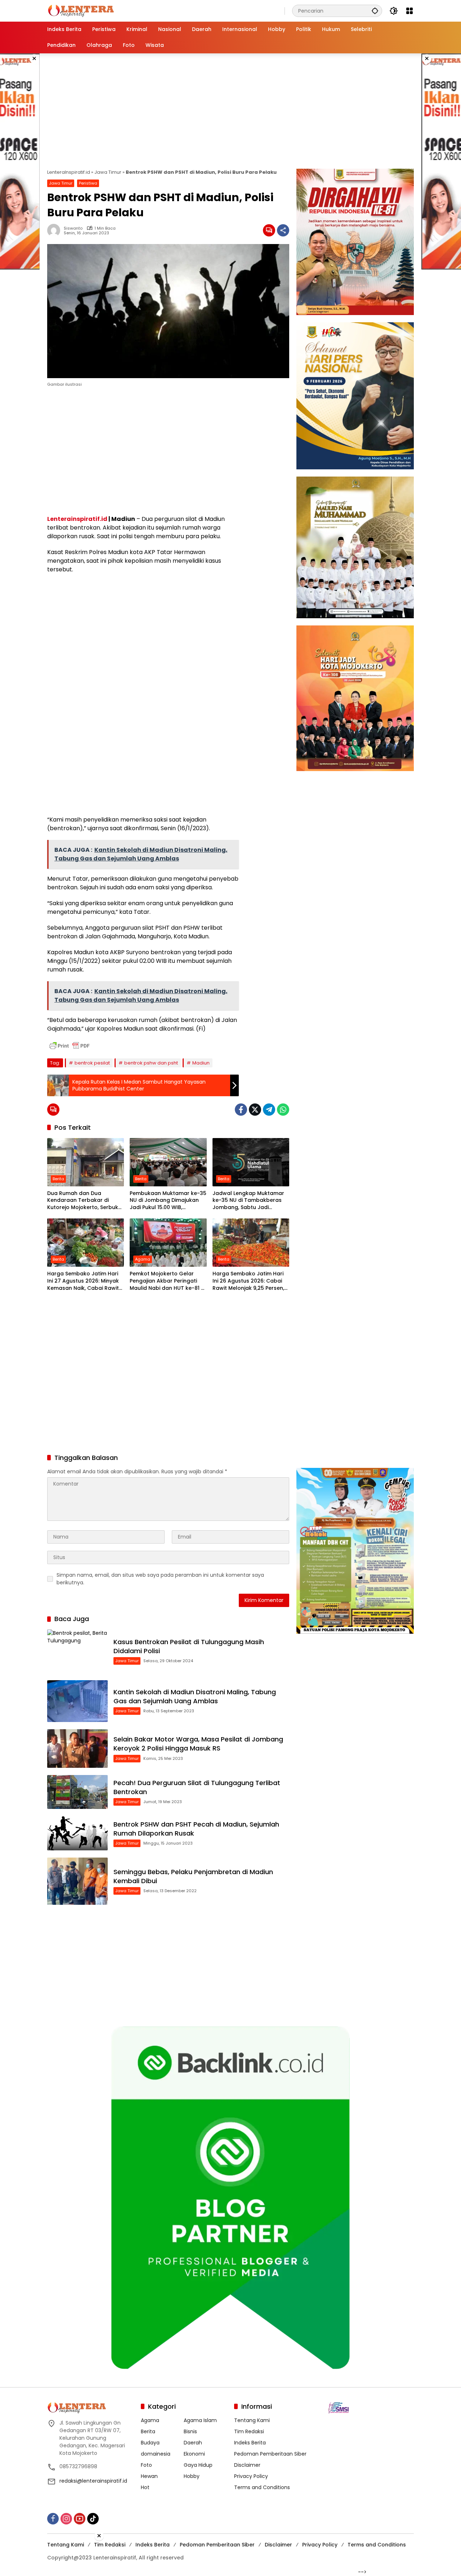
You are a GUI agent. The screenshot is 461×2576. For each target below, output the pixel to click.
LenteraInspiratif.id (69, 172)
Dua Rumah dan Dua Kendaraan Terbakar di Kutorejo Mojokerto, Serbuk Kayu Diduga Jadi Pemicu (83, 1201)
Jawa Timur (108, 172)
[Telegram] (269, 1110)
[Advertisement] (230, 111)
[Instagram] (66, 2519)
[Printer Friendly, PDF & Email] (70, 1046)
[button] (375, 11)
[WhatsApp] (283, 1110)
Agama (143, 1259)
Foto (146, 2465)
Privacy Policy (251, 2476)
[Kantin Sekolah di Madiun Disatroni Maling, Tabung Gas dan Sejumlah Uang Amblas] (77, 1701)
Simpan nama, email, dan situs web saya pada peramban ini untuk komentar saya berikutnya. (160, 1579)
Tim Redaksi (249, 2431)
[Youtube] (80, 2519)
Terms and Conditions (262, 2487)
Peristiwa (88, 183)
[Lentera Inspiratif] (81, 10)
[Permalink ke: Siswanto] (55, 230)
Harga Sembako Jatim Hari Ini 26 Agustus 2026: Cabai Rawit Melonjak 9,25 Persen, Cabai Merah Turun (248, 1281)
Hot (145, 2487)
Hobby (192, 2476)
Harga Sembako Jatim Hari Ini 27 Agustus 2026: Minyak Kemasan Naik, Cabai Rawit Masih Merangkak (83, 1281)
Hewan (149, 2476)
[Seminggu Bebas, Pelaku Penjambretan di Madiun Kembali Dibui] (77, 1881)
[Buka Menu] (409, 11)
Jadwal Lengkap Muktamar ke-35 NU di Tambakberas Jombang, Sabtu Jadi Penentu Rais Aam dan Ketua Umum (250, 1201)
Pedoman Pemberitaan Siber (270, 2454)
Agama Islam (200, 2420)
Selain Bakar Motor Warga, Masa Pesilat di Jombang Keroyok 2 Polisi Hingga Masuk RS (198, 1744)
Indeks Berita (250, 2443)
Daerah (193, 2443)
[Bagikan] (283, 230)
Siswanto (73, 228)
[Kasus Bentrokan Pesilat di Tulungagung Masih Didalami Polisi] (77, 1651)
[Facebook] (241, 1110)
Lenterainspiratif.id (77, 519)
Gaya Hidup (198, 2465)
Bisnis (190, 2431)
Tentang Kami (252, 2420)
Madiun (201, 1063)
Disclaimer (247, 2465)
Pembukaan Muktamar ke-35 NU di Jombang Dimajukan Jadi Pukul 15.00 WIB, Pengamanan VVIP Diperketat (168, 1201)
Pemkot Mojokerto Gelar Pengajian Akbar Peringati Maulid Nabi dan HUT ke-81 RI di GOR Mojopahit (168, 1281)
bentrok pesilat (92, 1063)
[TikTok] (93, 2519)
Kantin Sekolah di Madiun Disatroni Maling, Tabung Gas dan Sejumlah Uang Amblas (195, 1696)
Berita (58, 1179)
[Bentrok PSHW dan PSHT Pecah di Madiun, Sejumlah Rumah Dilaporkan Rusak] (77, 1833)
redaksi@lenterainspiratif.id (93, 2481)
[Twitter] (255, 1110)
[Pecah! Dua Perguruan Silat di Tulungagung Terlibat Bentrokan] (77, 1792)
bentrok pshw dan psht (151, 1063)
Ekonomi (194, 2454)
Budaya (150, 2443)
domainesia (156, 2454)
